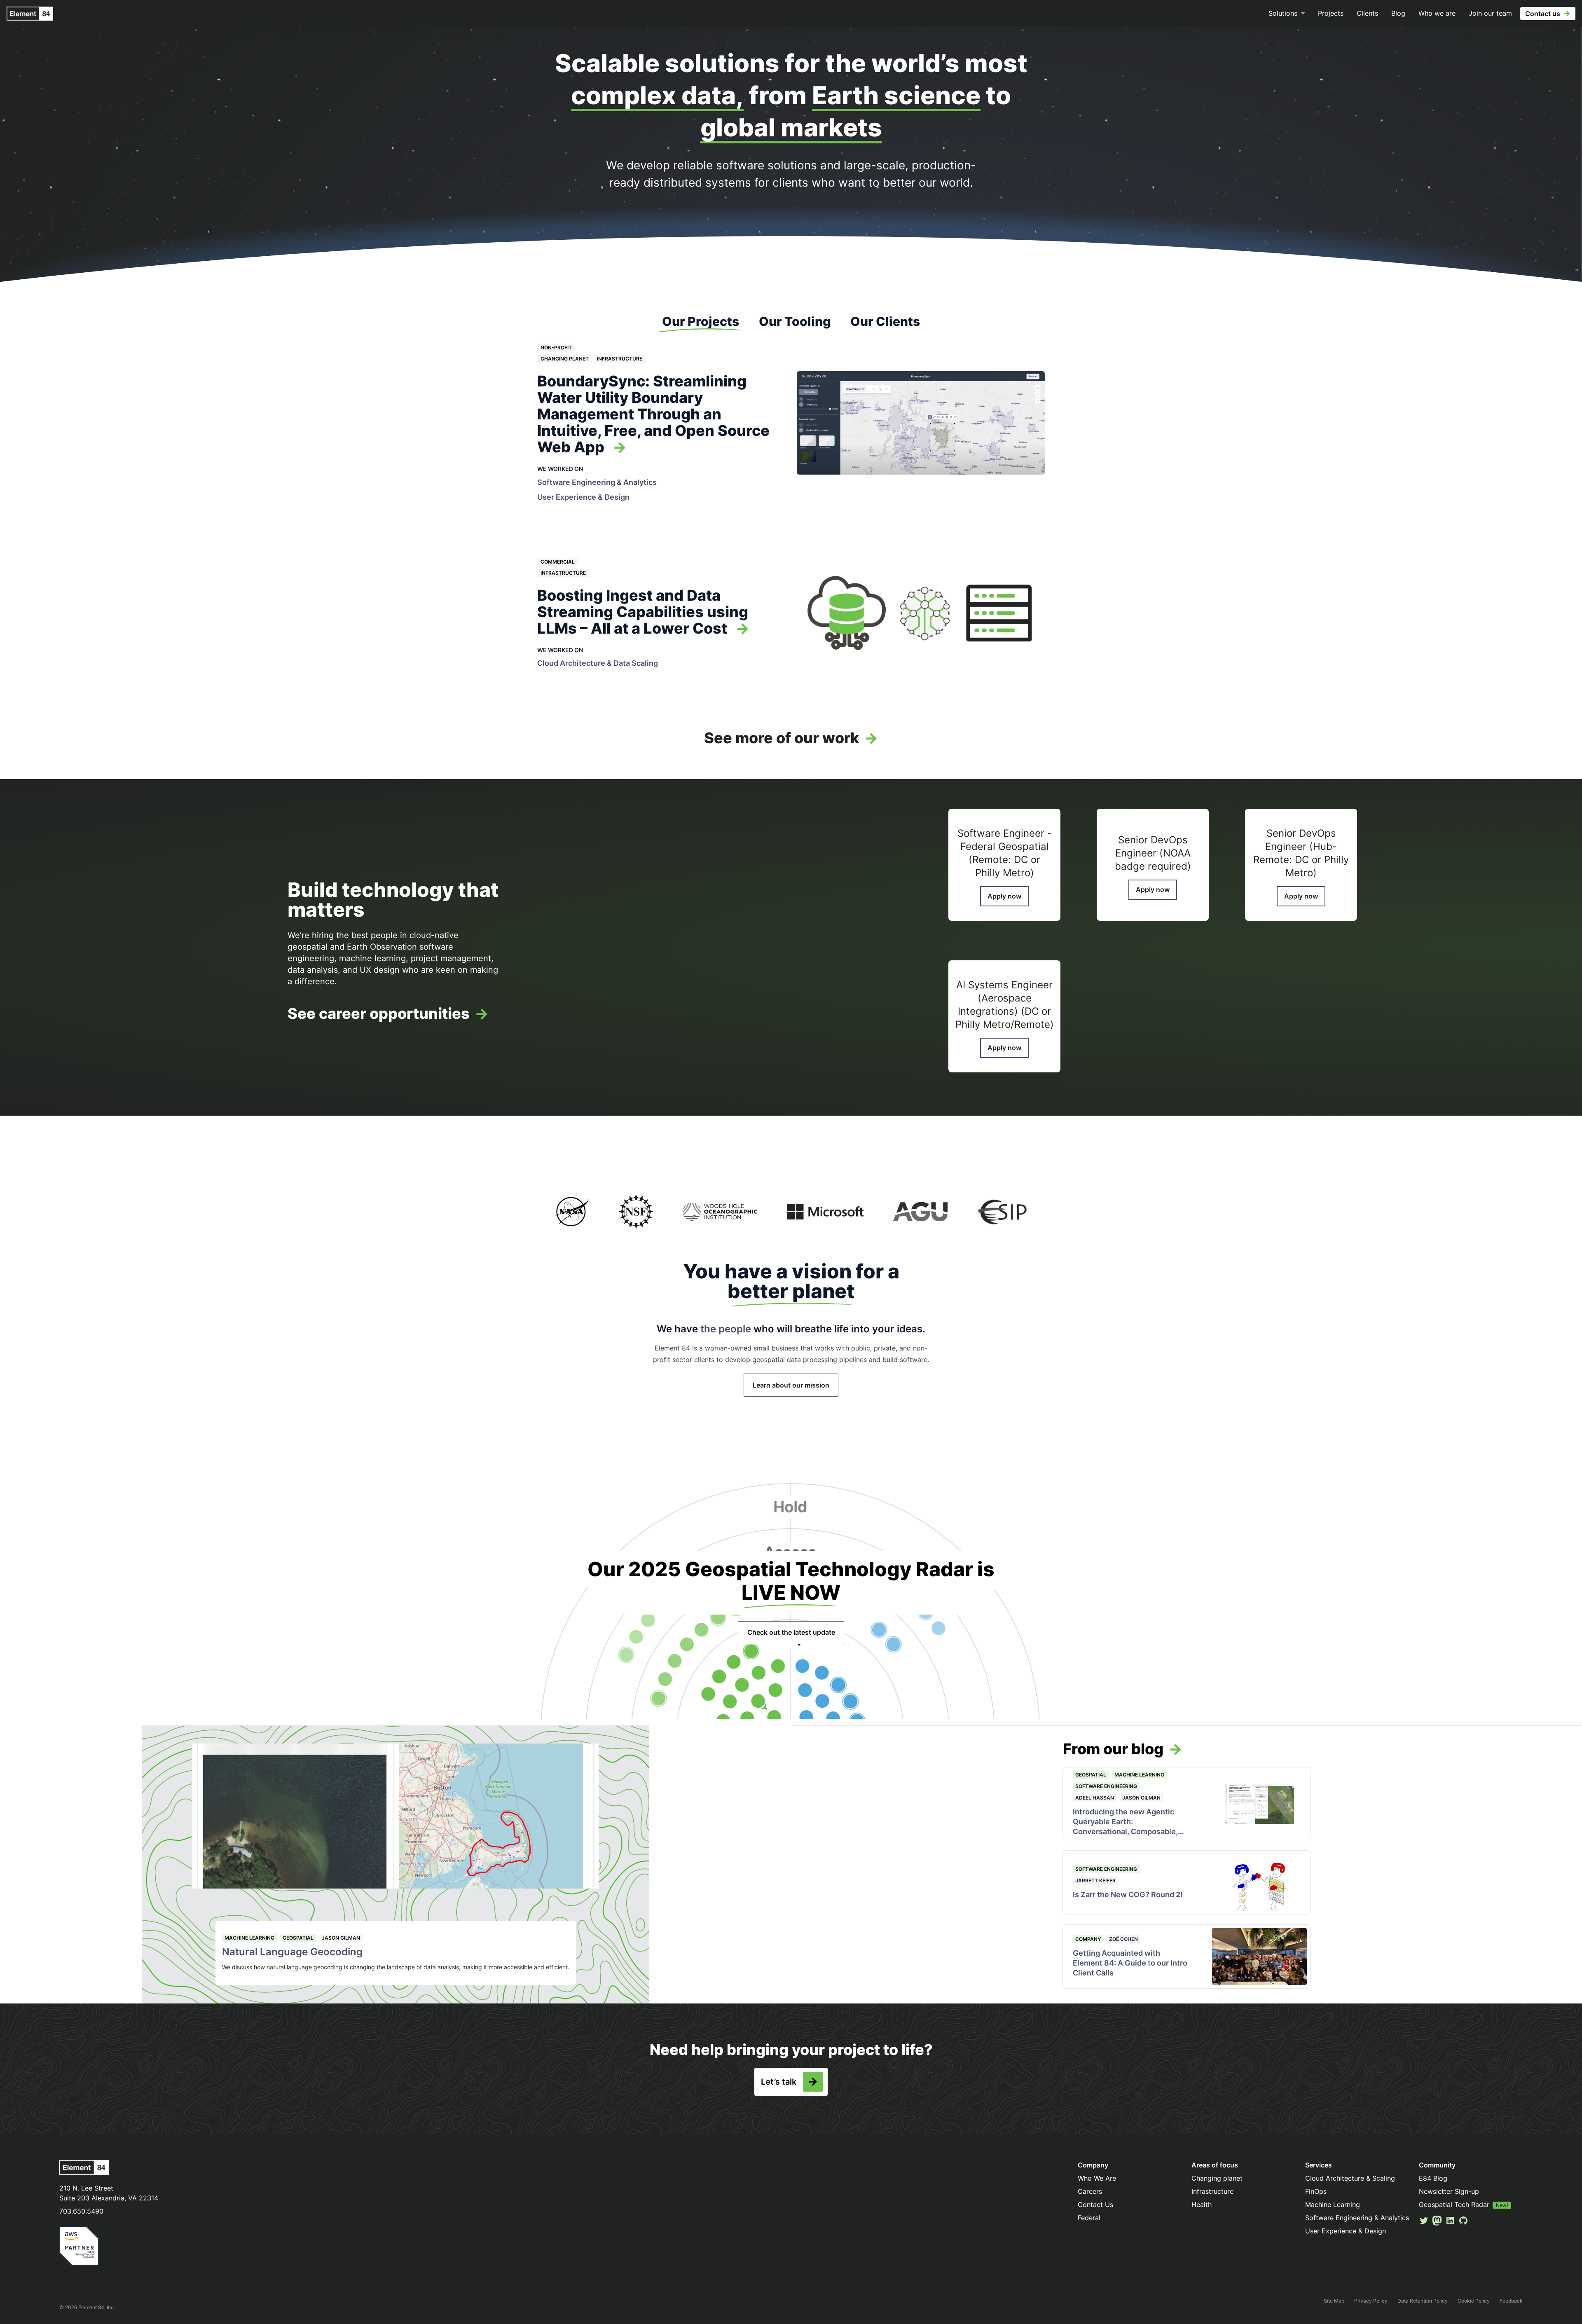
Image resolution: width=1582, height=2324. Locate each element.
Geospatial (298, 1938)
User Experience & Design (583, 497)
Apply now (1004, 896)
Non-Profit (556, 348)
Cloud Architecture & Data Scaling (598, 663)
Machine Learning (249, 1938)
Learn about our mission (791, 1385)
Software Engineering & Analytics (597, 482)
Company (1088, 1939)
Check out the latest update (791, 1632)
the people (726, 1329)
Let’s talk (779, 2082)
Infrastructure (620, 359)
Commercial (558, 562)
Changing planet (565, 359)
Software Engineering (1106, 1786)
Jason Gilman (341, 1938)
